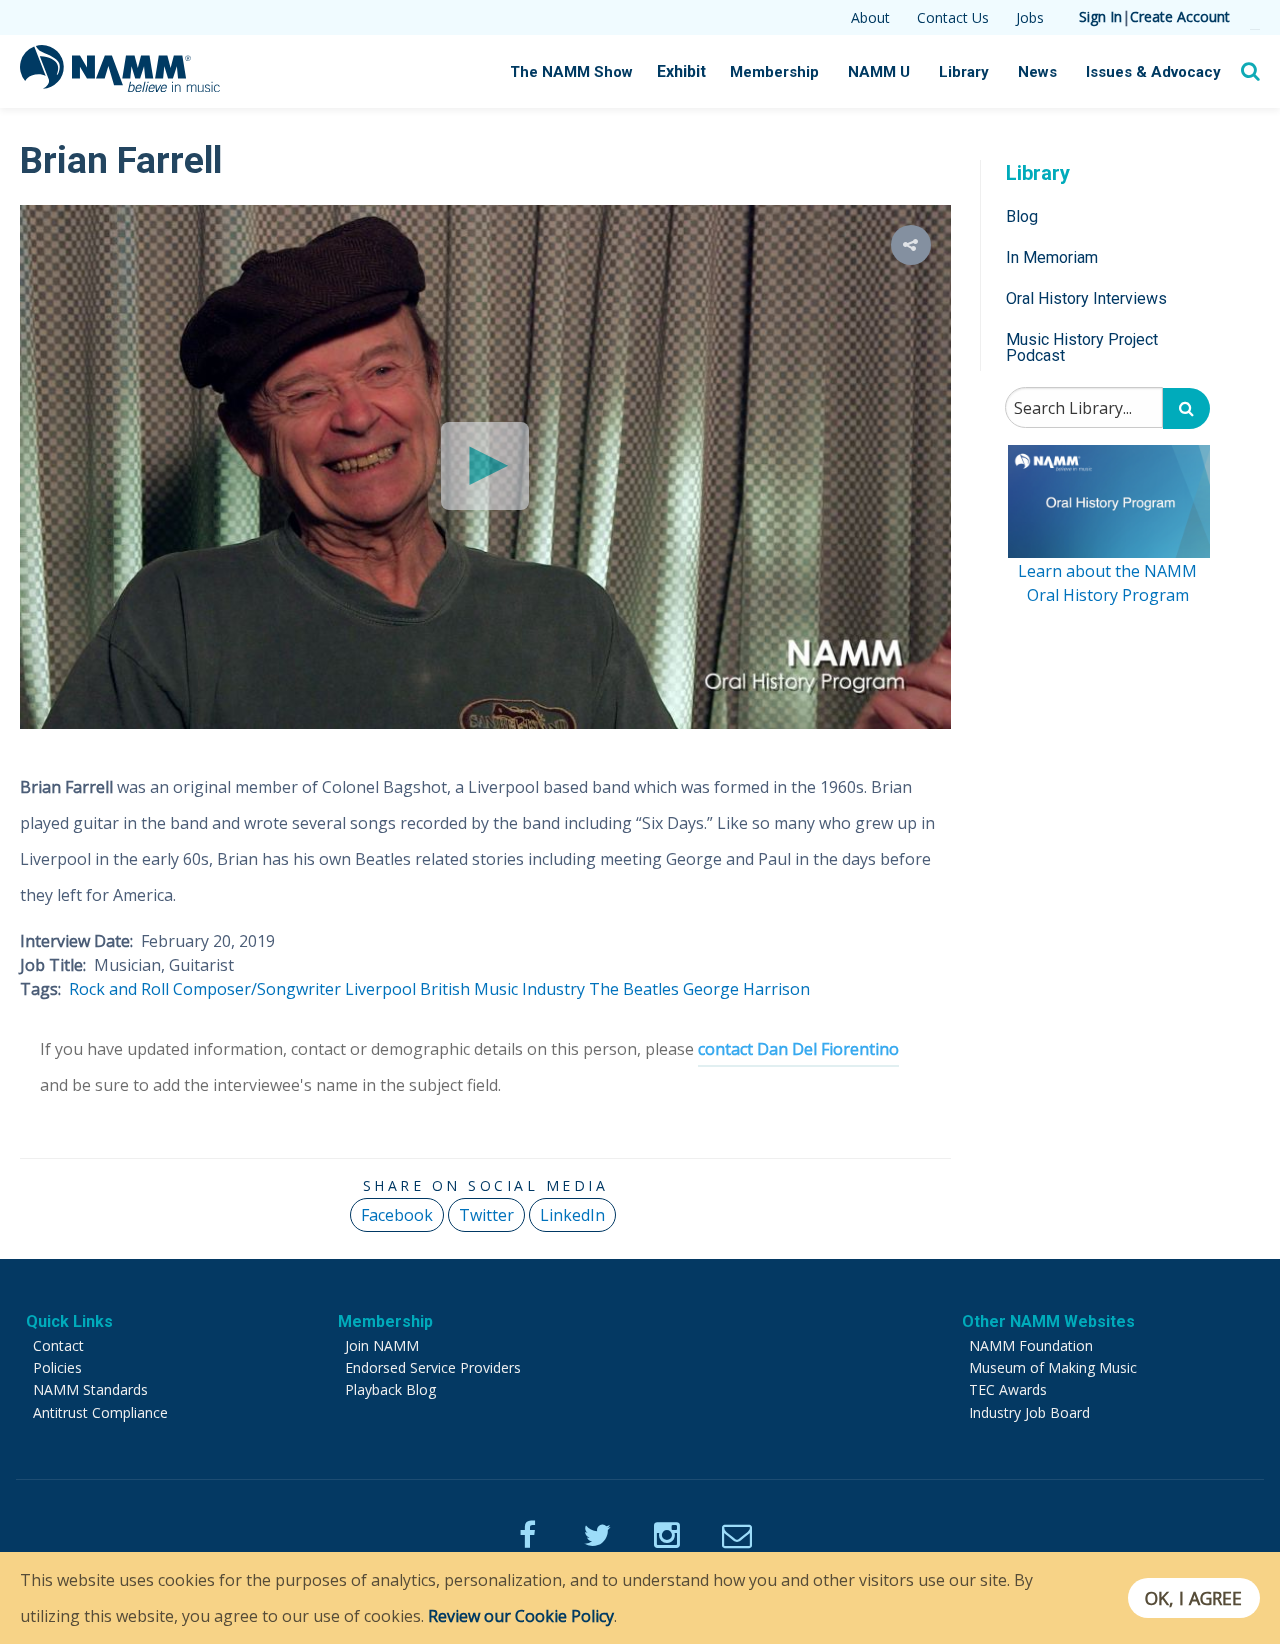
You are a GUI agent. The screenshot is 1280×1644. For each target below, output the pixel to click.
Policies (57, 1367)
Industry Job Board (1029, 1412)
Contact (58, 1345)
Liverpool (380, 989)
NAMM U (879, 72)
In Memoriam (1052, 256)
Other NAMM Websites (1048, 1321)
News (1037, 72)
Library (964, 72)
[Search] (1186, 408)
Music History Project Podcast (1082, 347)
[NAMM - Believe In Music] (120, 86)
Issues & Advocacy (1153, 72)
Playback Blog (390, 1389)
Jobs (1030, 17)
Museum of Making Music (1053, 1367)
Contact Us (953, 17)
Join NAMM (382, 1345)
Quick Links (69, 1321)
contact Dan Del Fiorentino (798, 1049)
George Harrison (746, 989)
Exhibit (681, 71)
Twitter (486, 1215)
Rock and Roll (119, 989)
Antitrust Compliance (100, 1412)
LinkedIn (572, 1215)
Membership (774, 72)
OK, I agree (1193, 1598)
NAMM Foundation (1031, 1345)
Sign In (1100, 16)
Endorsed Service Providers (433, 1367)
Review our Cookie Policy (521, 1616)
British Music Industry (502, 989)
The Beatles (634, 989)
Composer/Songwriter (257, 989)
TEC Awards (1008, 1389)
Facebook (397, 1215)
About (870, 17)
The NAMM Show (571, 72)
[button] (911, 245)
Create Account (1180, 16)
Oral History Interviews (1086, 298)
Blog (1022, 215)
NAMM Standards (90, 1389)
